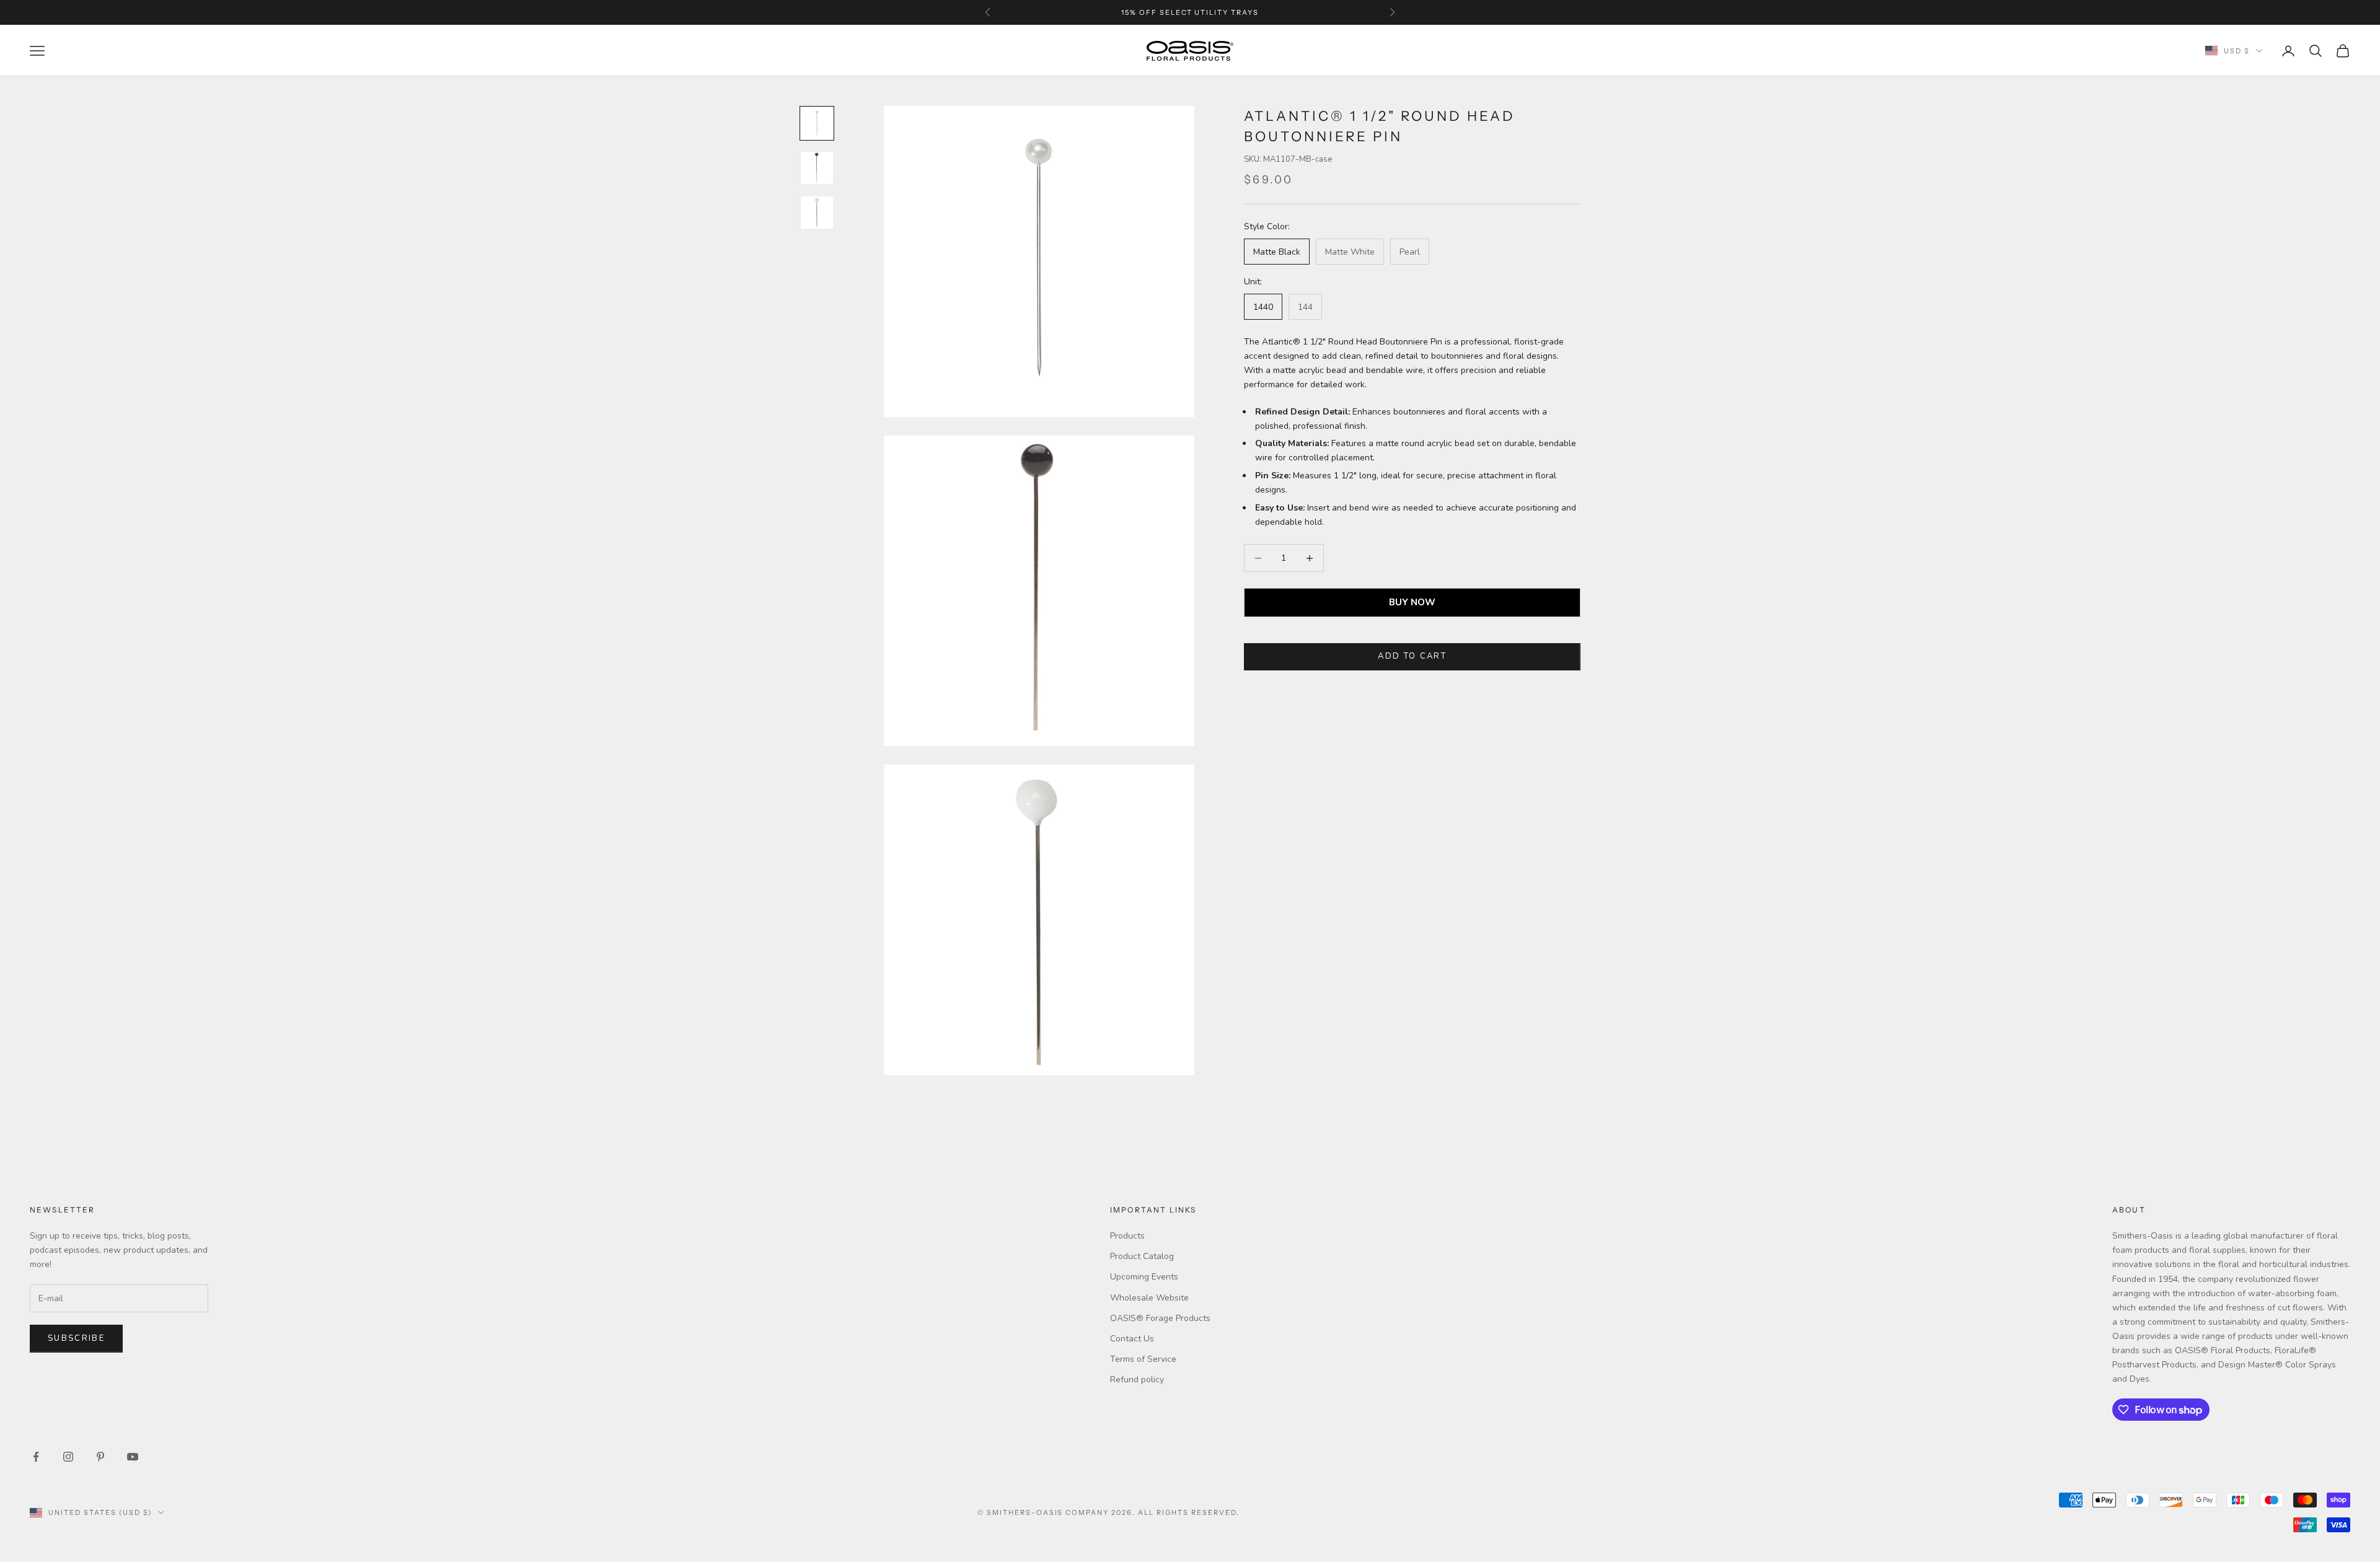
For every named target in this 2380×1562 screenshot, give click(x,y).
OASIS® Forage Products (1160, 1318)
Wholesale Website (1149, 1298)
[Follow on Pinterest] (100, 1457)
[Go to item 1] (817, 123)
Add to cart (1412, 657)
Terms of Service (1143, 1359)
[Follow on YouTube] (133, 1457)
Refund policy (1137, 1380)
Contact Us (1132, 1339)
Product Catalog (1142, 1256)
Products (1127, 1236)
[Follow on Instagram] (68, 1457)
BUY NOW (1412, 603)
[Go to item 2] (817, 168)
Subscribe (76, 1338)
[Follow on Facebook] (36, 1457)
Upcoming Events (1144, 1277)
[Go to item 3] (817, 213)
